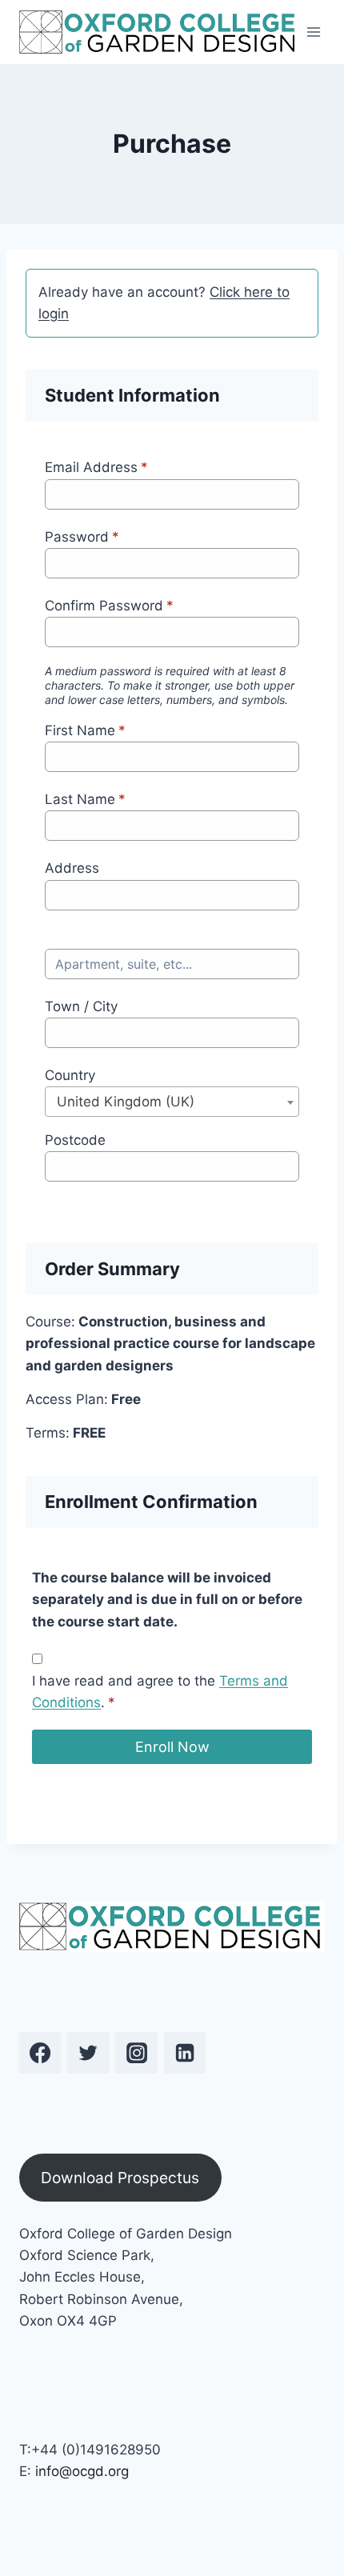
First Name (85, 730)
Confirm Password (109, 606)
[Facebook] (40, 2053)
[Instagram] (136, 2053)
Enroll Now (172, 1747)
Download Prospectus (120, 2178)
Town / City (81, 1006)
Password (82, 537)
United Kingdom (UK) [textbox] (126, 1102)
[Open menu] (314, 32)
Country (70, 1075)
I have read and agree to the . (160, 1692)
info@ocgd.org (82, 2471)
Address (72, 868)
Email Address (96, 467)
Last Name (85, 799)
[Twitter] (88, 2053)
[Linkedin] (185, 2053)
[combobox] (172, 1102)
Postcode (75, 1140)
